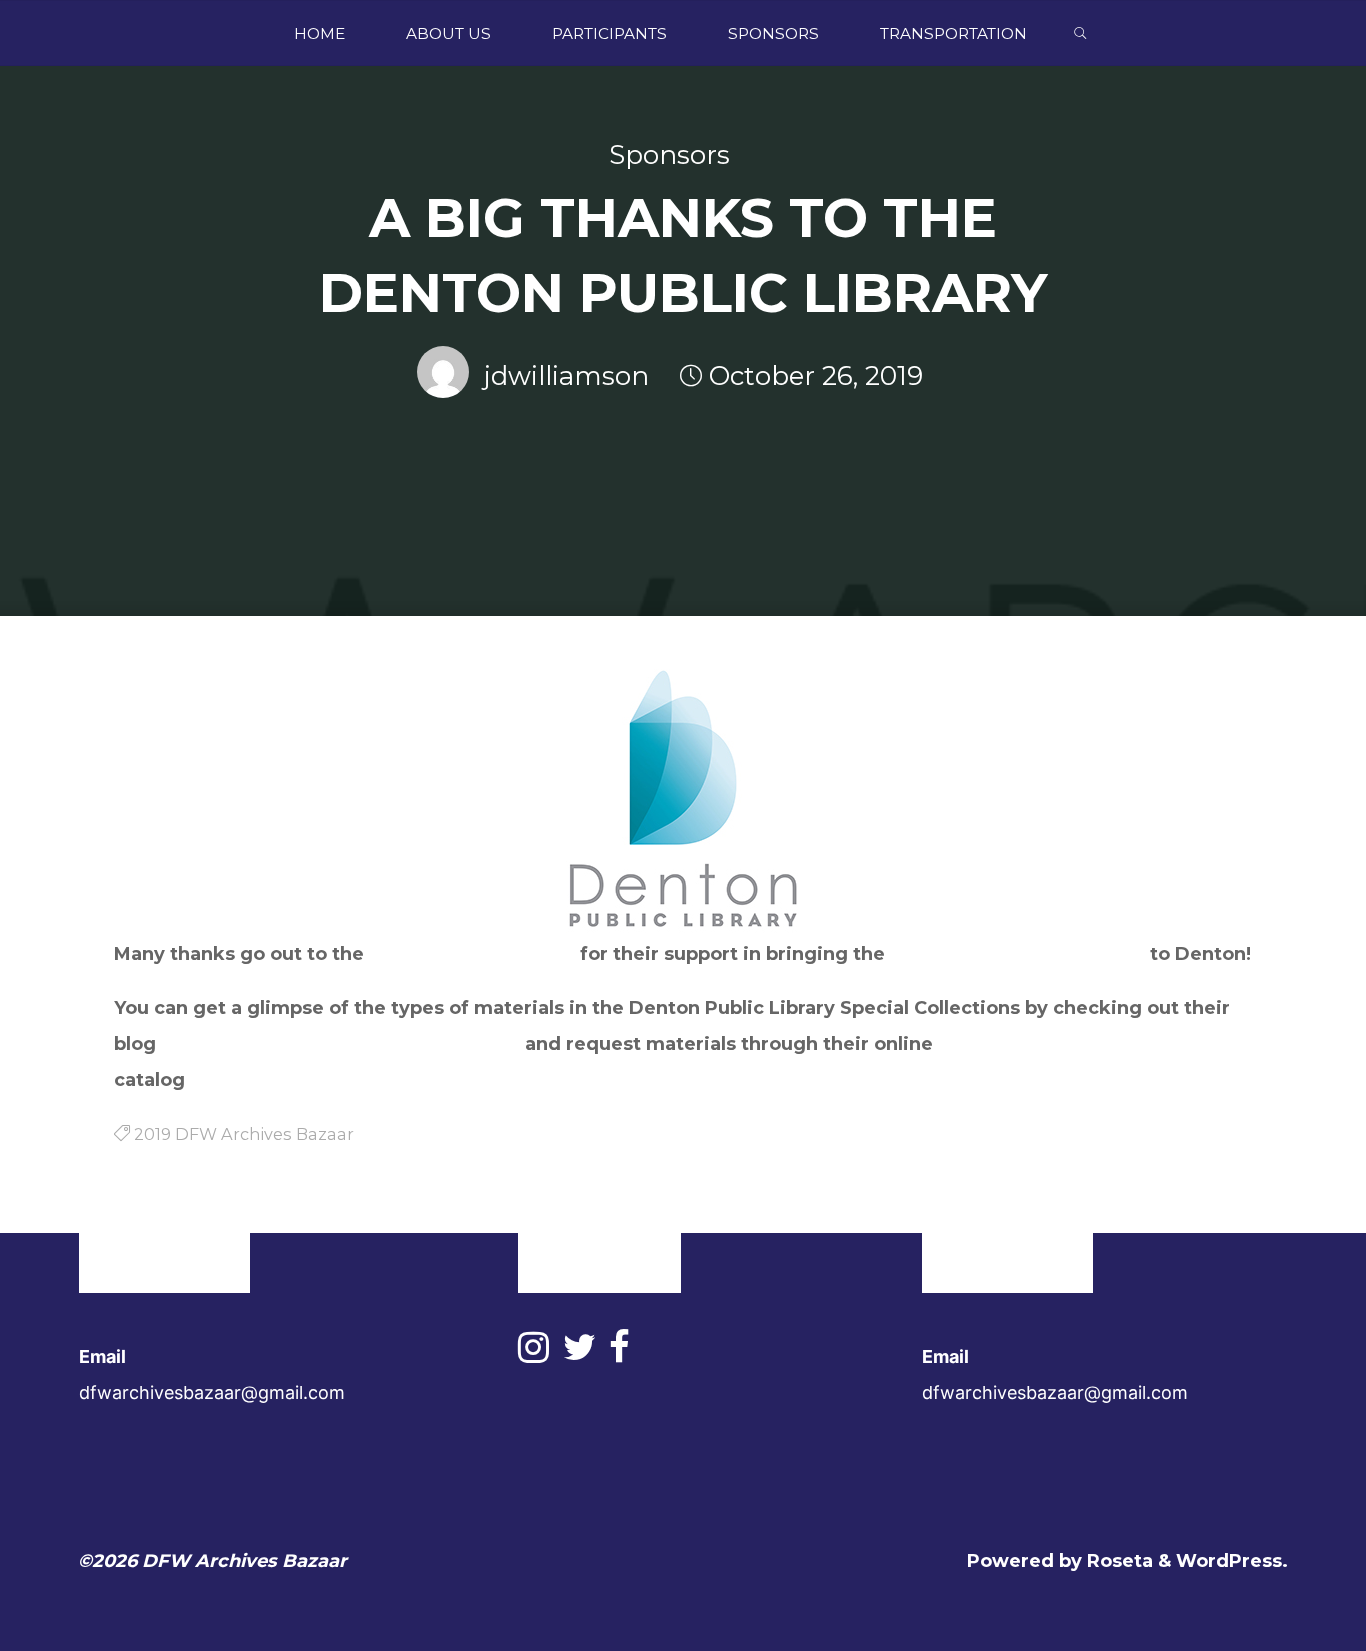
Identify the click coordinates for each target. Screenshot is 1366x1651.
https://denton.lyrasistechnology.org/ (368, 1080)
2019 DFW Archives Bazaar (1017, 954)
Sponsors (669, 155)
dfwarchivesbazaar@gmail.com (212, 1392)
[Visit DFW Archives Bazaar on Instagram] (533, 1353)
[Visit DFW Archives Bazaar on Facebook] (619, 1353)
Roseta (1117, 1561)
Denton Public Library (472, 954)
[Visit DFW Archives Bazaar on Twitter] (579, 1353)
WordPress (1229, 1561)
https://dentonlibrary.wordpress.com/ (340, 1044)
